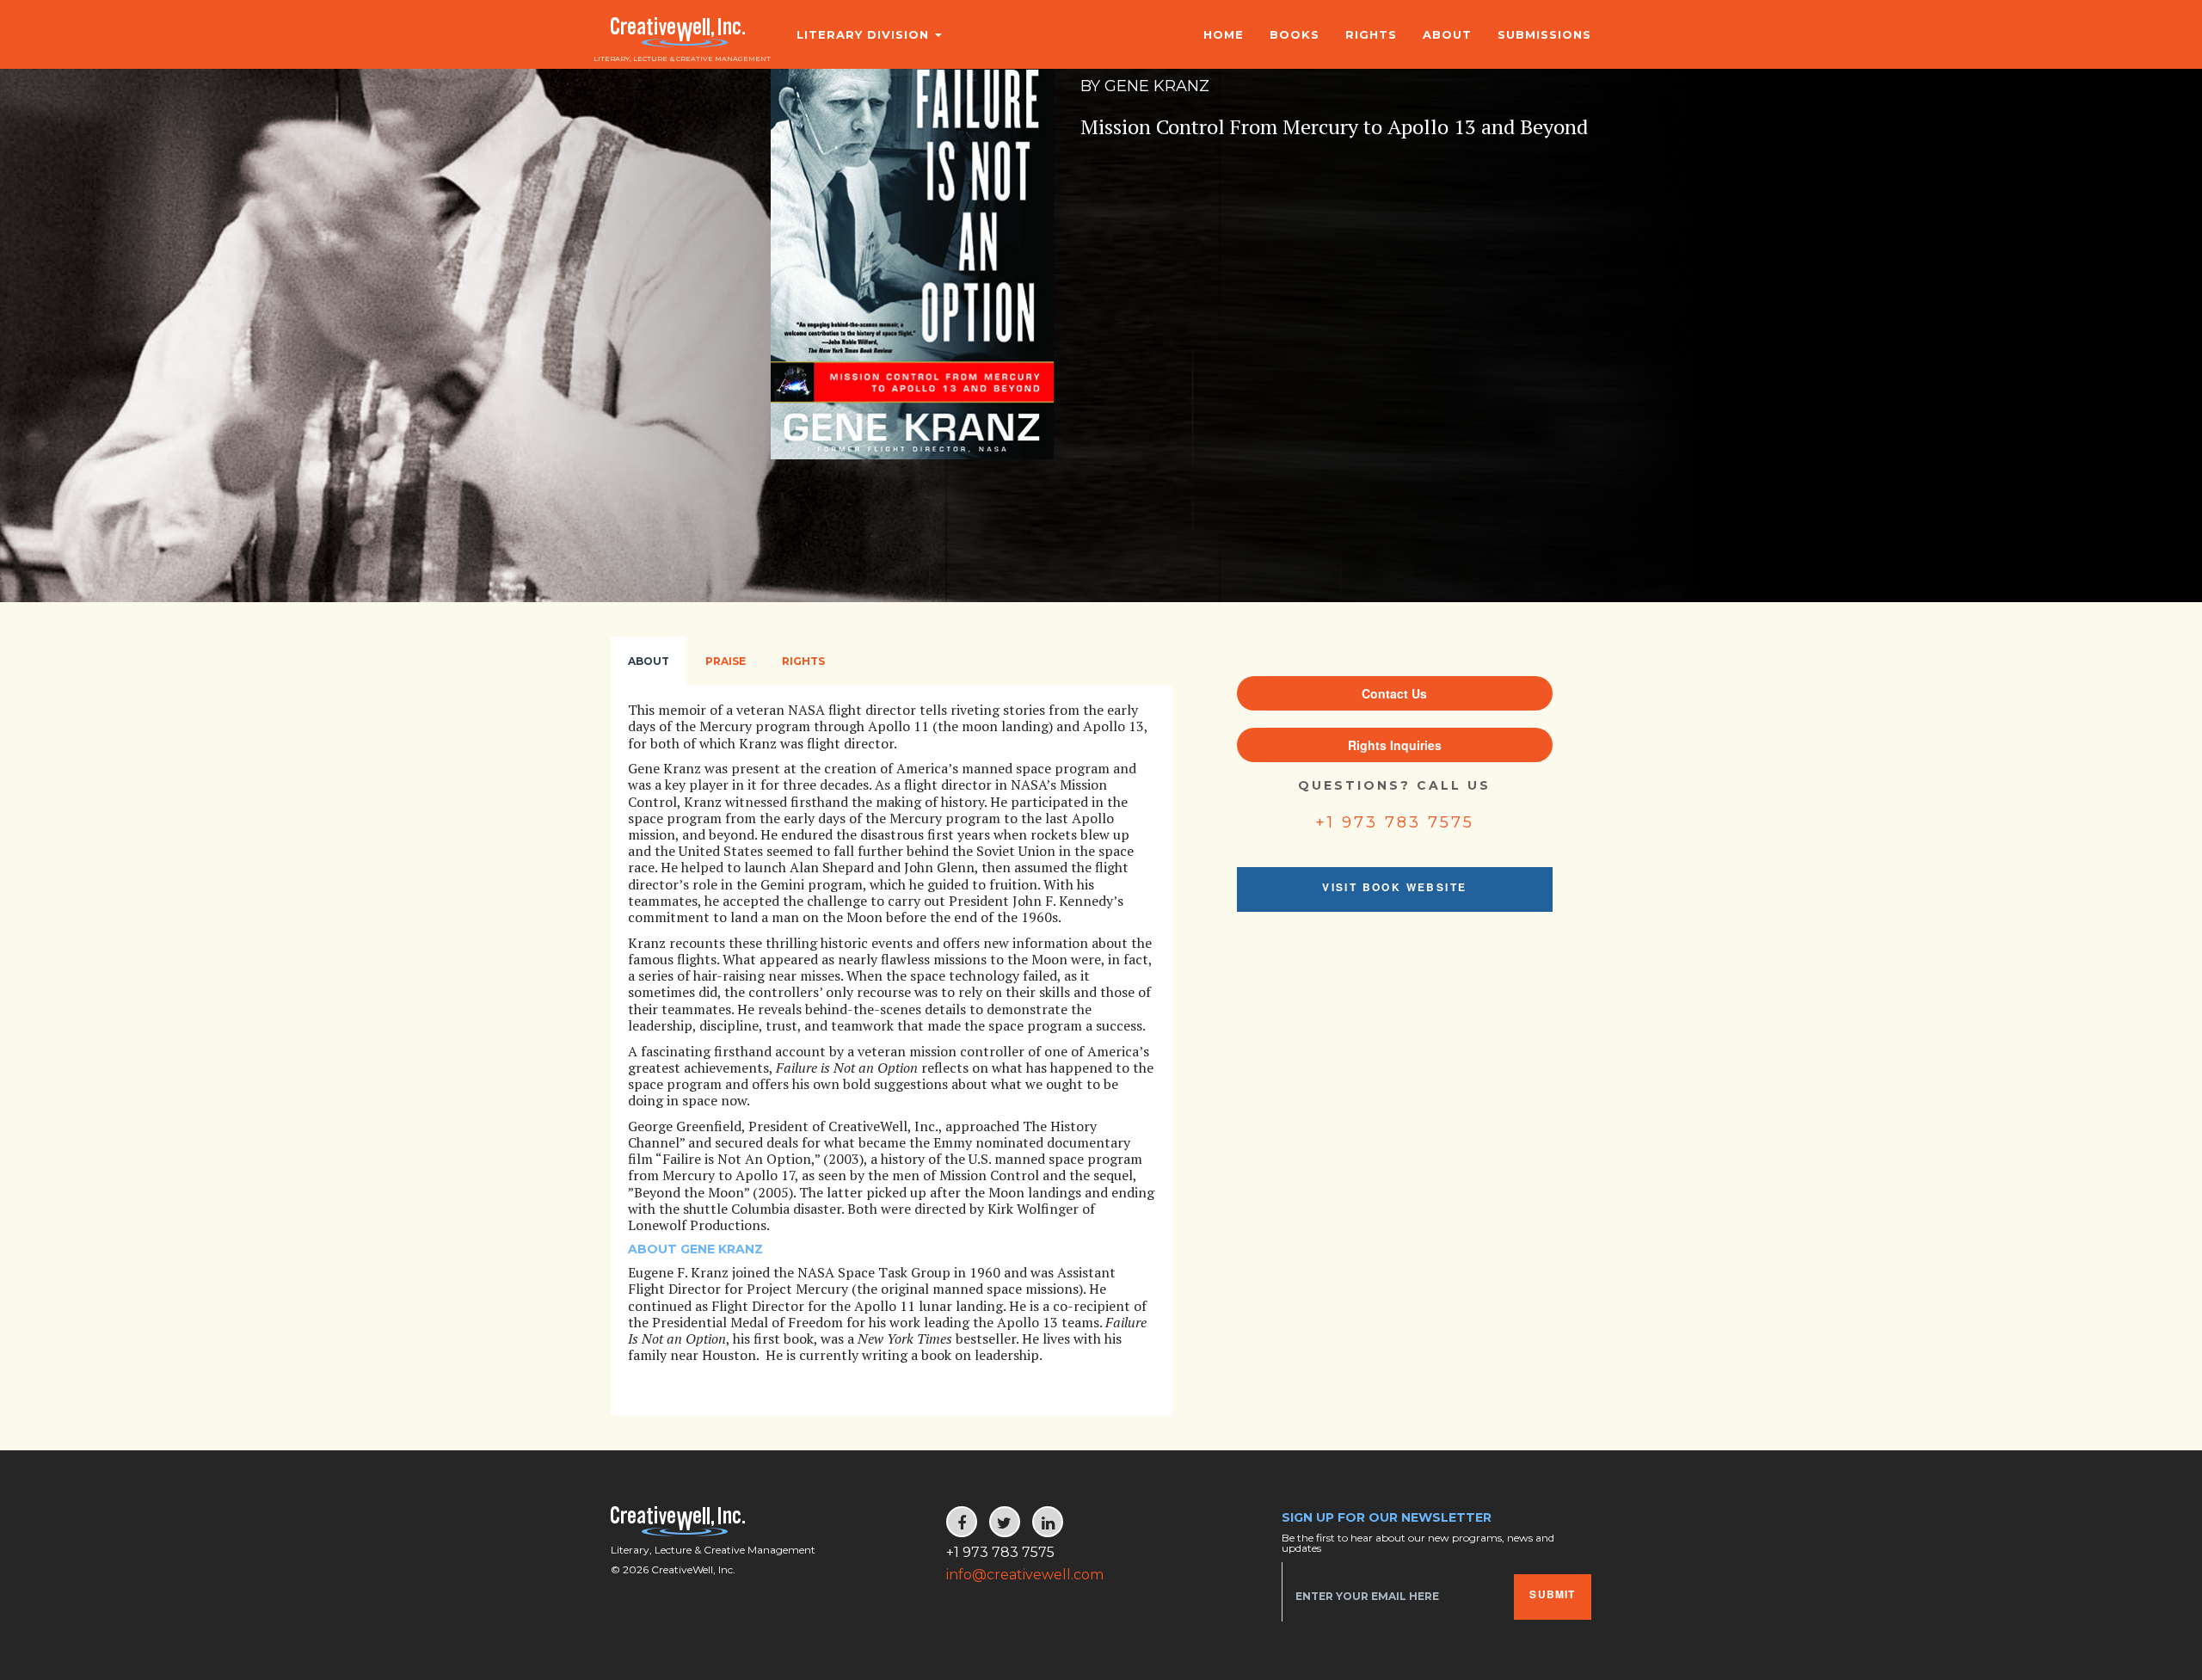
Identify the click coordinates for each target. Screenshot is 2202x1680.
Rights (1371, 34)
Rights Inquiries (1395, 745)
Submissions (1544, 34)
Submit (1552, 1594)
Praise (726, 661)
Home (1224, 34)
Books (1295, 34)
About (1447, 34)
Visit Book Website (1394, 887)
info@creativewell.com (1025, 1575)
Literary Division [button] (865, 34)
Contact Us (1394, 693)
